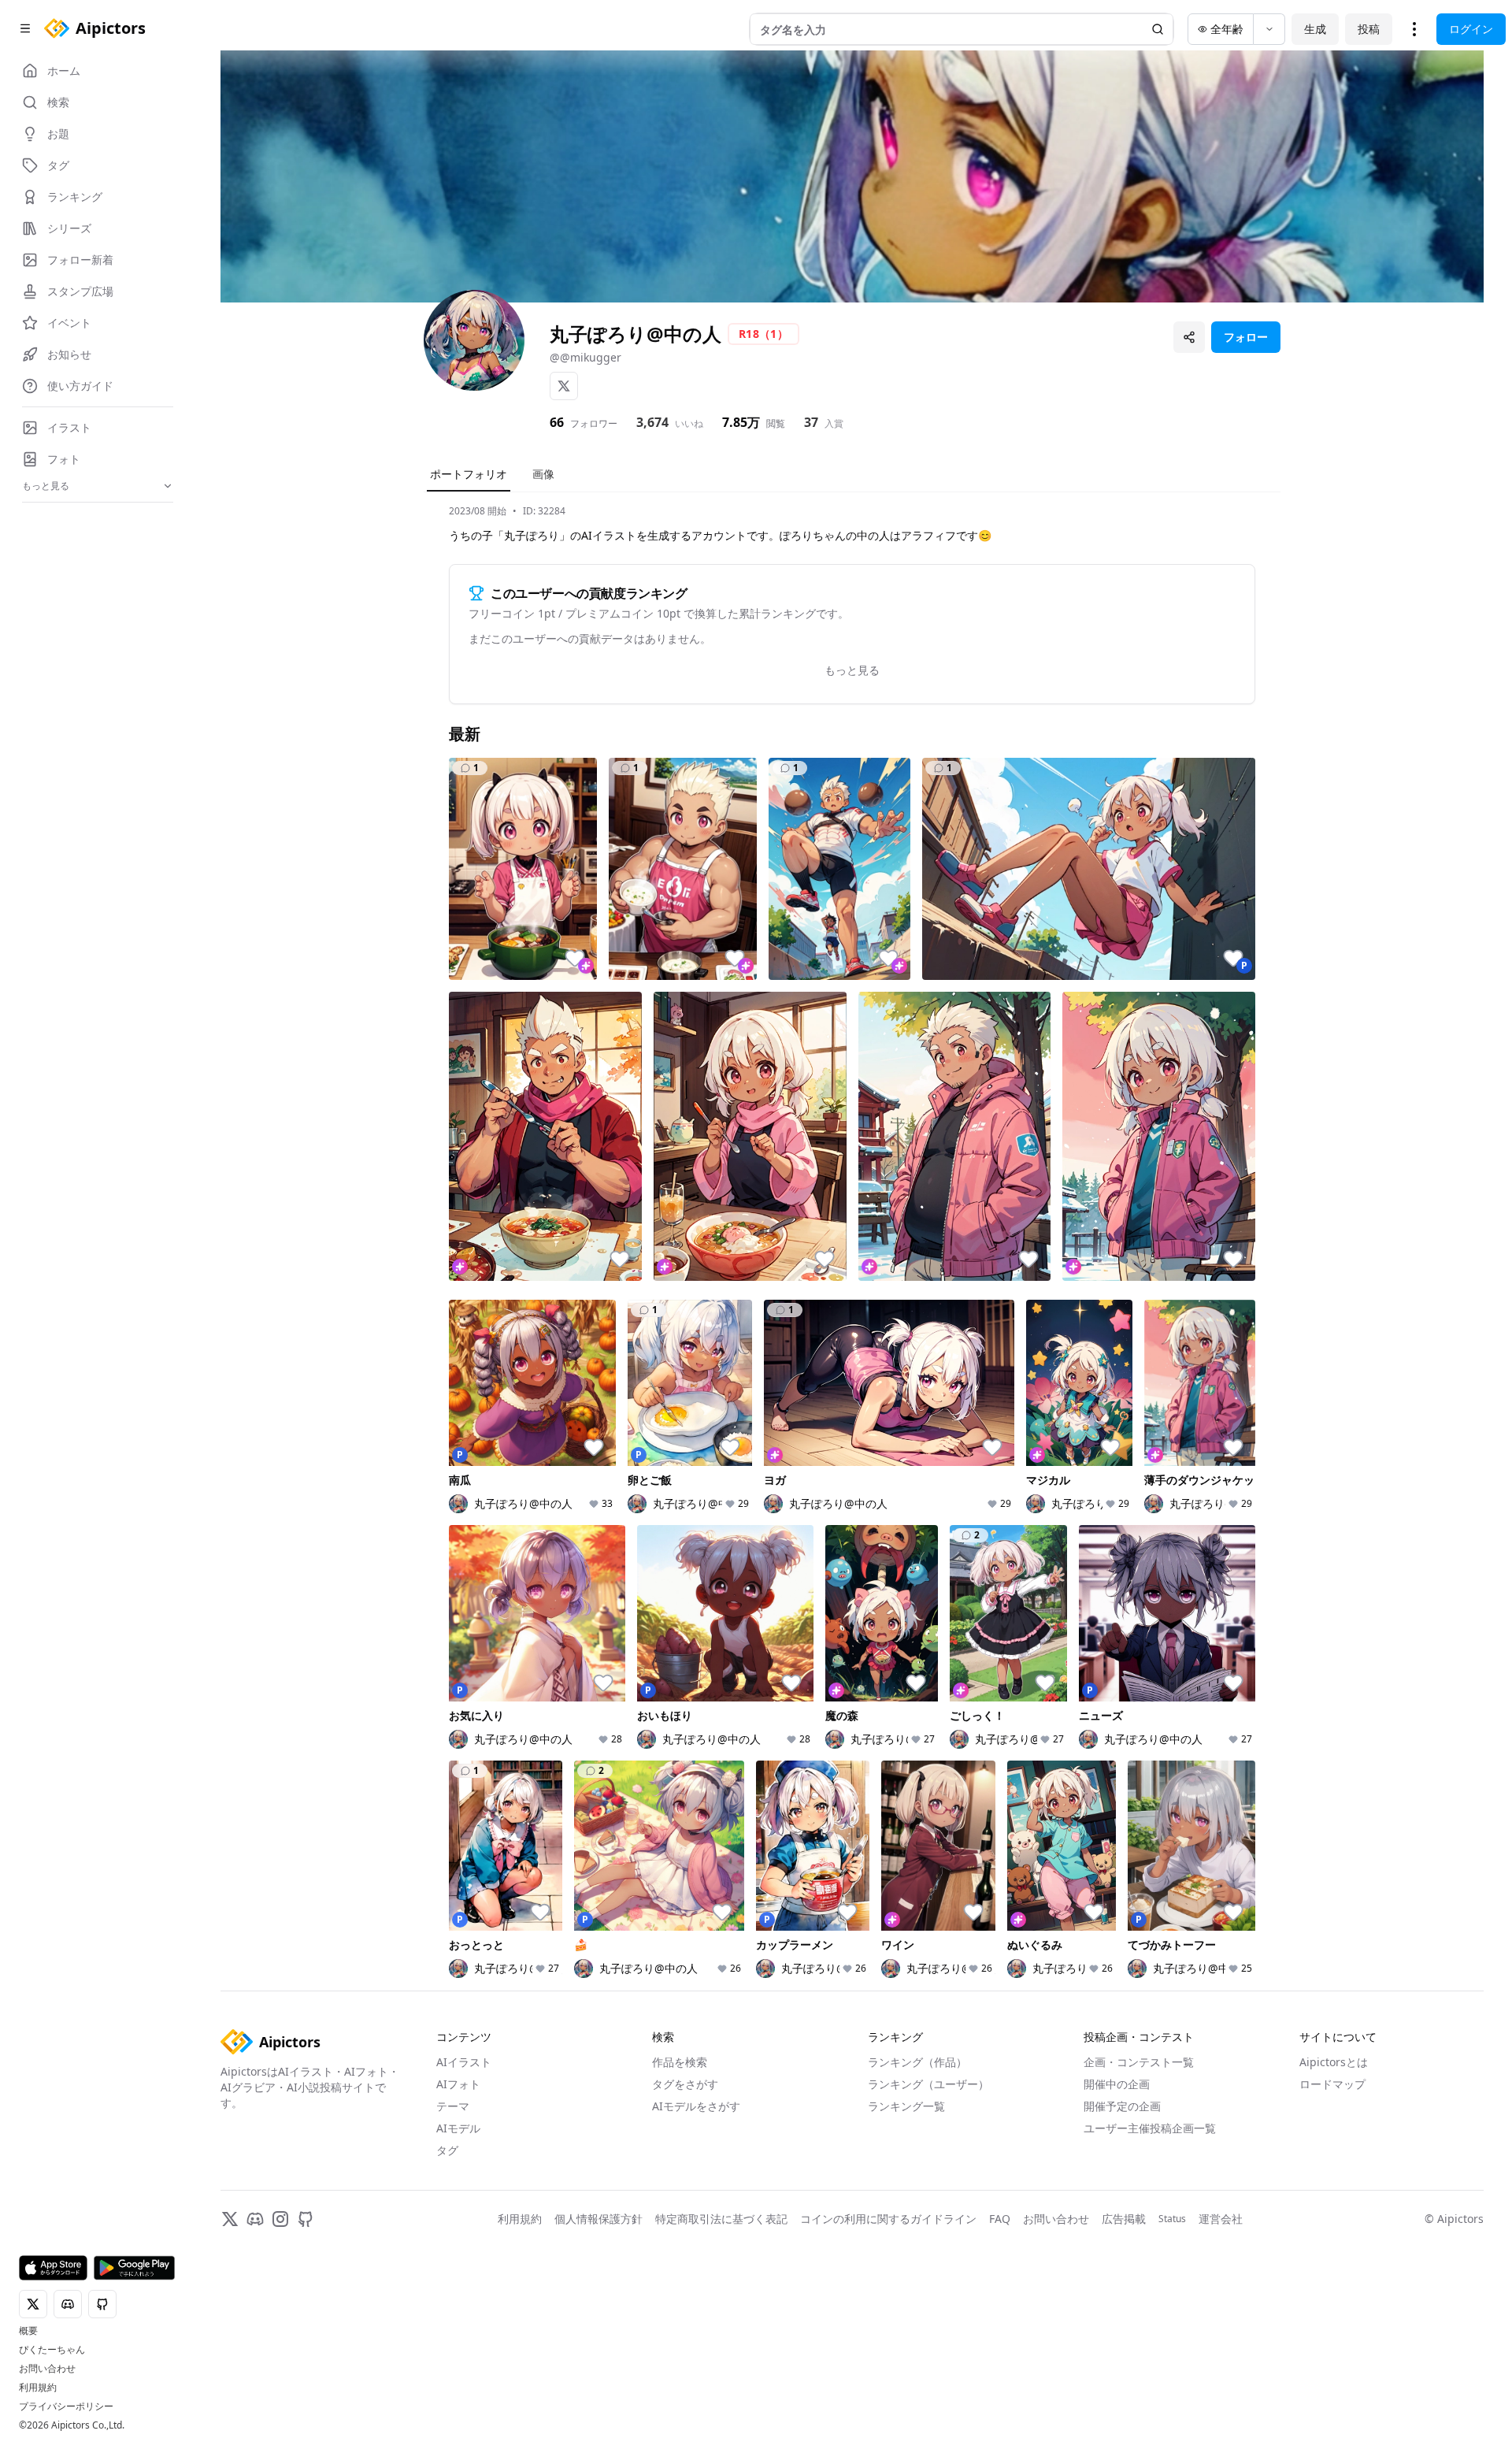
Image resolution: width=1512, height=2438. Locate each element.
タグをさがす (685, 2084)
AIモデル (458, 2128)
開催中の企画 (1117, 2084)
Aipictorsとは (1334, 2062)
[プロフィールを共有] (1189, 337)
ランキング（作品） (917, 2062)
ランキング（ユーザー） (928, 2084)
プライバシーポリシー (66, 2406)
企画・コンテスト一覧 (1139, 2062)
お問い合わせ (47, 2369)
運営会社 (1221, 2219)
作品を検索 (680, 2062)
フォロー (1246, 337)
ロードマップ (1332, 2084)
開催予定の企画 (1122, 2106)
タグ (447, 2150)
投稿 (1369, 29)
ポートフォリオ (469, 474)
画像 (543, 474)
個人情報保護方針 (598, 2219)
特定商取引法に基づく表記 (721, 2219)
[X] (564, 386)
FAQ (1000, 2219)
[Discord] (255, 2219)
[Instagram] (280, 2219)
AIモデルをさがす (696, 2106)
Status (1172, 2219)
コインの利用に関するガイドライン (888, 2219)
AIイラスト (464, 2062)
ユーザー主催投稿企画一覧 (1150, 2128)
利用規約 (38, 2388)
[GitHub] (306, 2219)
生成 (1315, 29)
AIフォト (458, 2084)
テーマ (453, 2106)
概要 (28, 2331)
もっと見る (852, 670)
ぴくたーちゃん (52, 2350)
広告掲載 (1124, 2219)
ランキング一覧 (906, 2106)
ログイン (1471, 29)
